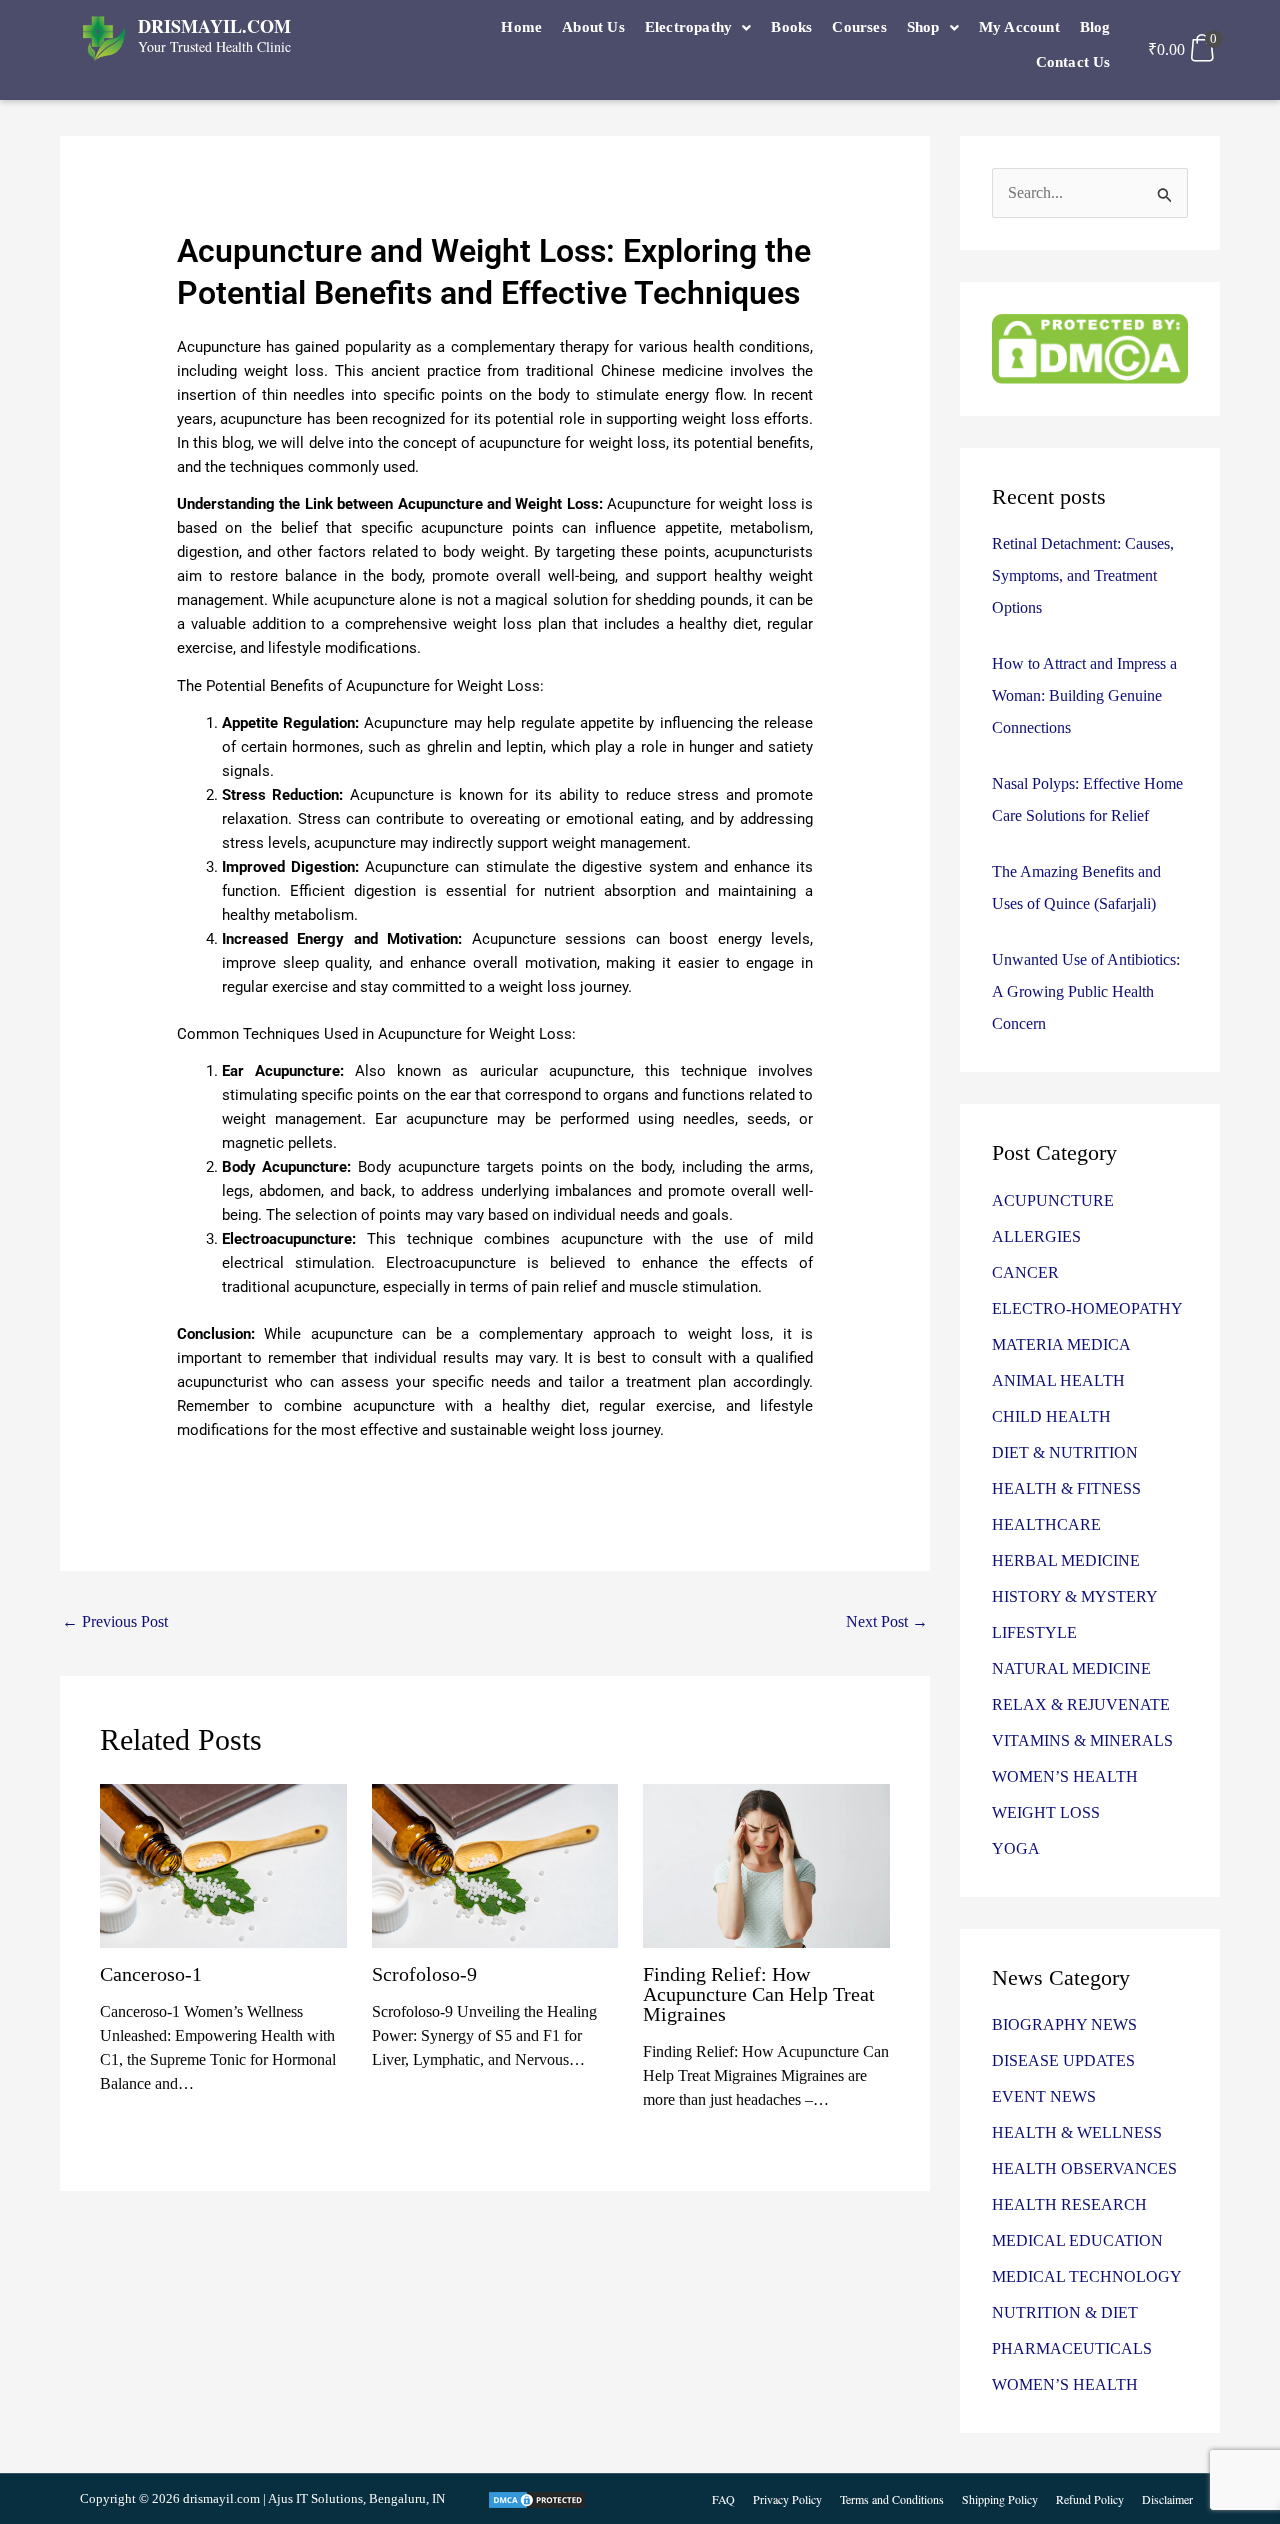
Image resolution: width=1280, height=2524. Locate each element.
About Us (593, 27)
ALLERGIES (1036, 1236)
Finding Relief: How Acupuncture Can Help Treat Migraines (759, 1994)
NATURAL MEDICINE (1071, 1668)
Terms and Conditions (892, 2499)
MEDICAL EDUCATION (1077, 2240)
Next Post (887, 1621)
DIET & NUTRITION (1065, 1452)
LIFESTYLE (1034, 1632)
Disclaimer (1167, 2499)
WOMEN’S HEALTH (1065, 1776)
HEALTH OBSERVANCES (1084, 2168)
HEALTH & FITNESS (1066, 1488)
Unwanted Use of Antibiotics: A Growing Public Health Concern (1086, 991)
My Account (1019, 27)
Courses (859, 27)
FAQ (723, 2499)
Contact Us (1073, 62)
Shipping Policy (1000, 2499)
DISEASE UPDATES (1063, 2060)
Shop (923, 27)
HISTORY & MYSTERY (1075, 1596)
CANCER (1025, 1272)
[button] (698, 27)
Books (791, 27)
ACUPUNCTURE (1053, 1200)
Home (521, 27)
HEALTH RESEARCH (1069, 2204)
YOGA (1016, 1848)
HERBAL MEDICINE (1066, 1560)
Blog (1095, 27)
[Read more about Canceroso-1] (223, 1864)
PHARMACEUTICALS (1072, 2348)
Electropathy (688, 27)
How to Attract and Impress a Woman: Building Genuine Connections (1084, 695)
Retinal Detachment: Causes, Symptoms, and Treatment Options (1083, 575)
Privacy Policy (787, 2499)
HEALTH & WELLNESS (1077, 2132)
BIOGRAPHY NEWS (1064, 2024)
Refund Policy (1090, 2499)
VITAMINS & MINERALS (1082, 1740)
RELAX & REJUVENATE (1081, 1704)
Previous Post (115, 1621)
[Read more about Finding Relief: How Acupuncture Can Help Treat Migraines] (766, 1864)
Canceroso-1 (151, 1974)
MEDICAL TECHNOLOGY (1087, 2276)
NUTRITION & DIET (1065, 2312)
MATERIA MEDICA (1061, 1344)
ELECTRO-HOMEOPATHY (1087, 1308)
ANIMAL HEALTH (1058, 1380)
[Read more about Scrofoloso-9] (495, 1864)
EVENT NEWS (1044, 2096)
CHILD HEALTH (1051, 1416)
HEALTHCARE (1046, 1524)
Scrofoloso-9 (424, 1974)
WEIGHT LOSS (1046, 1812)
